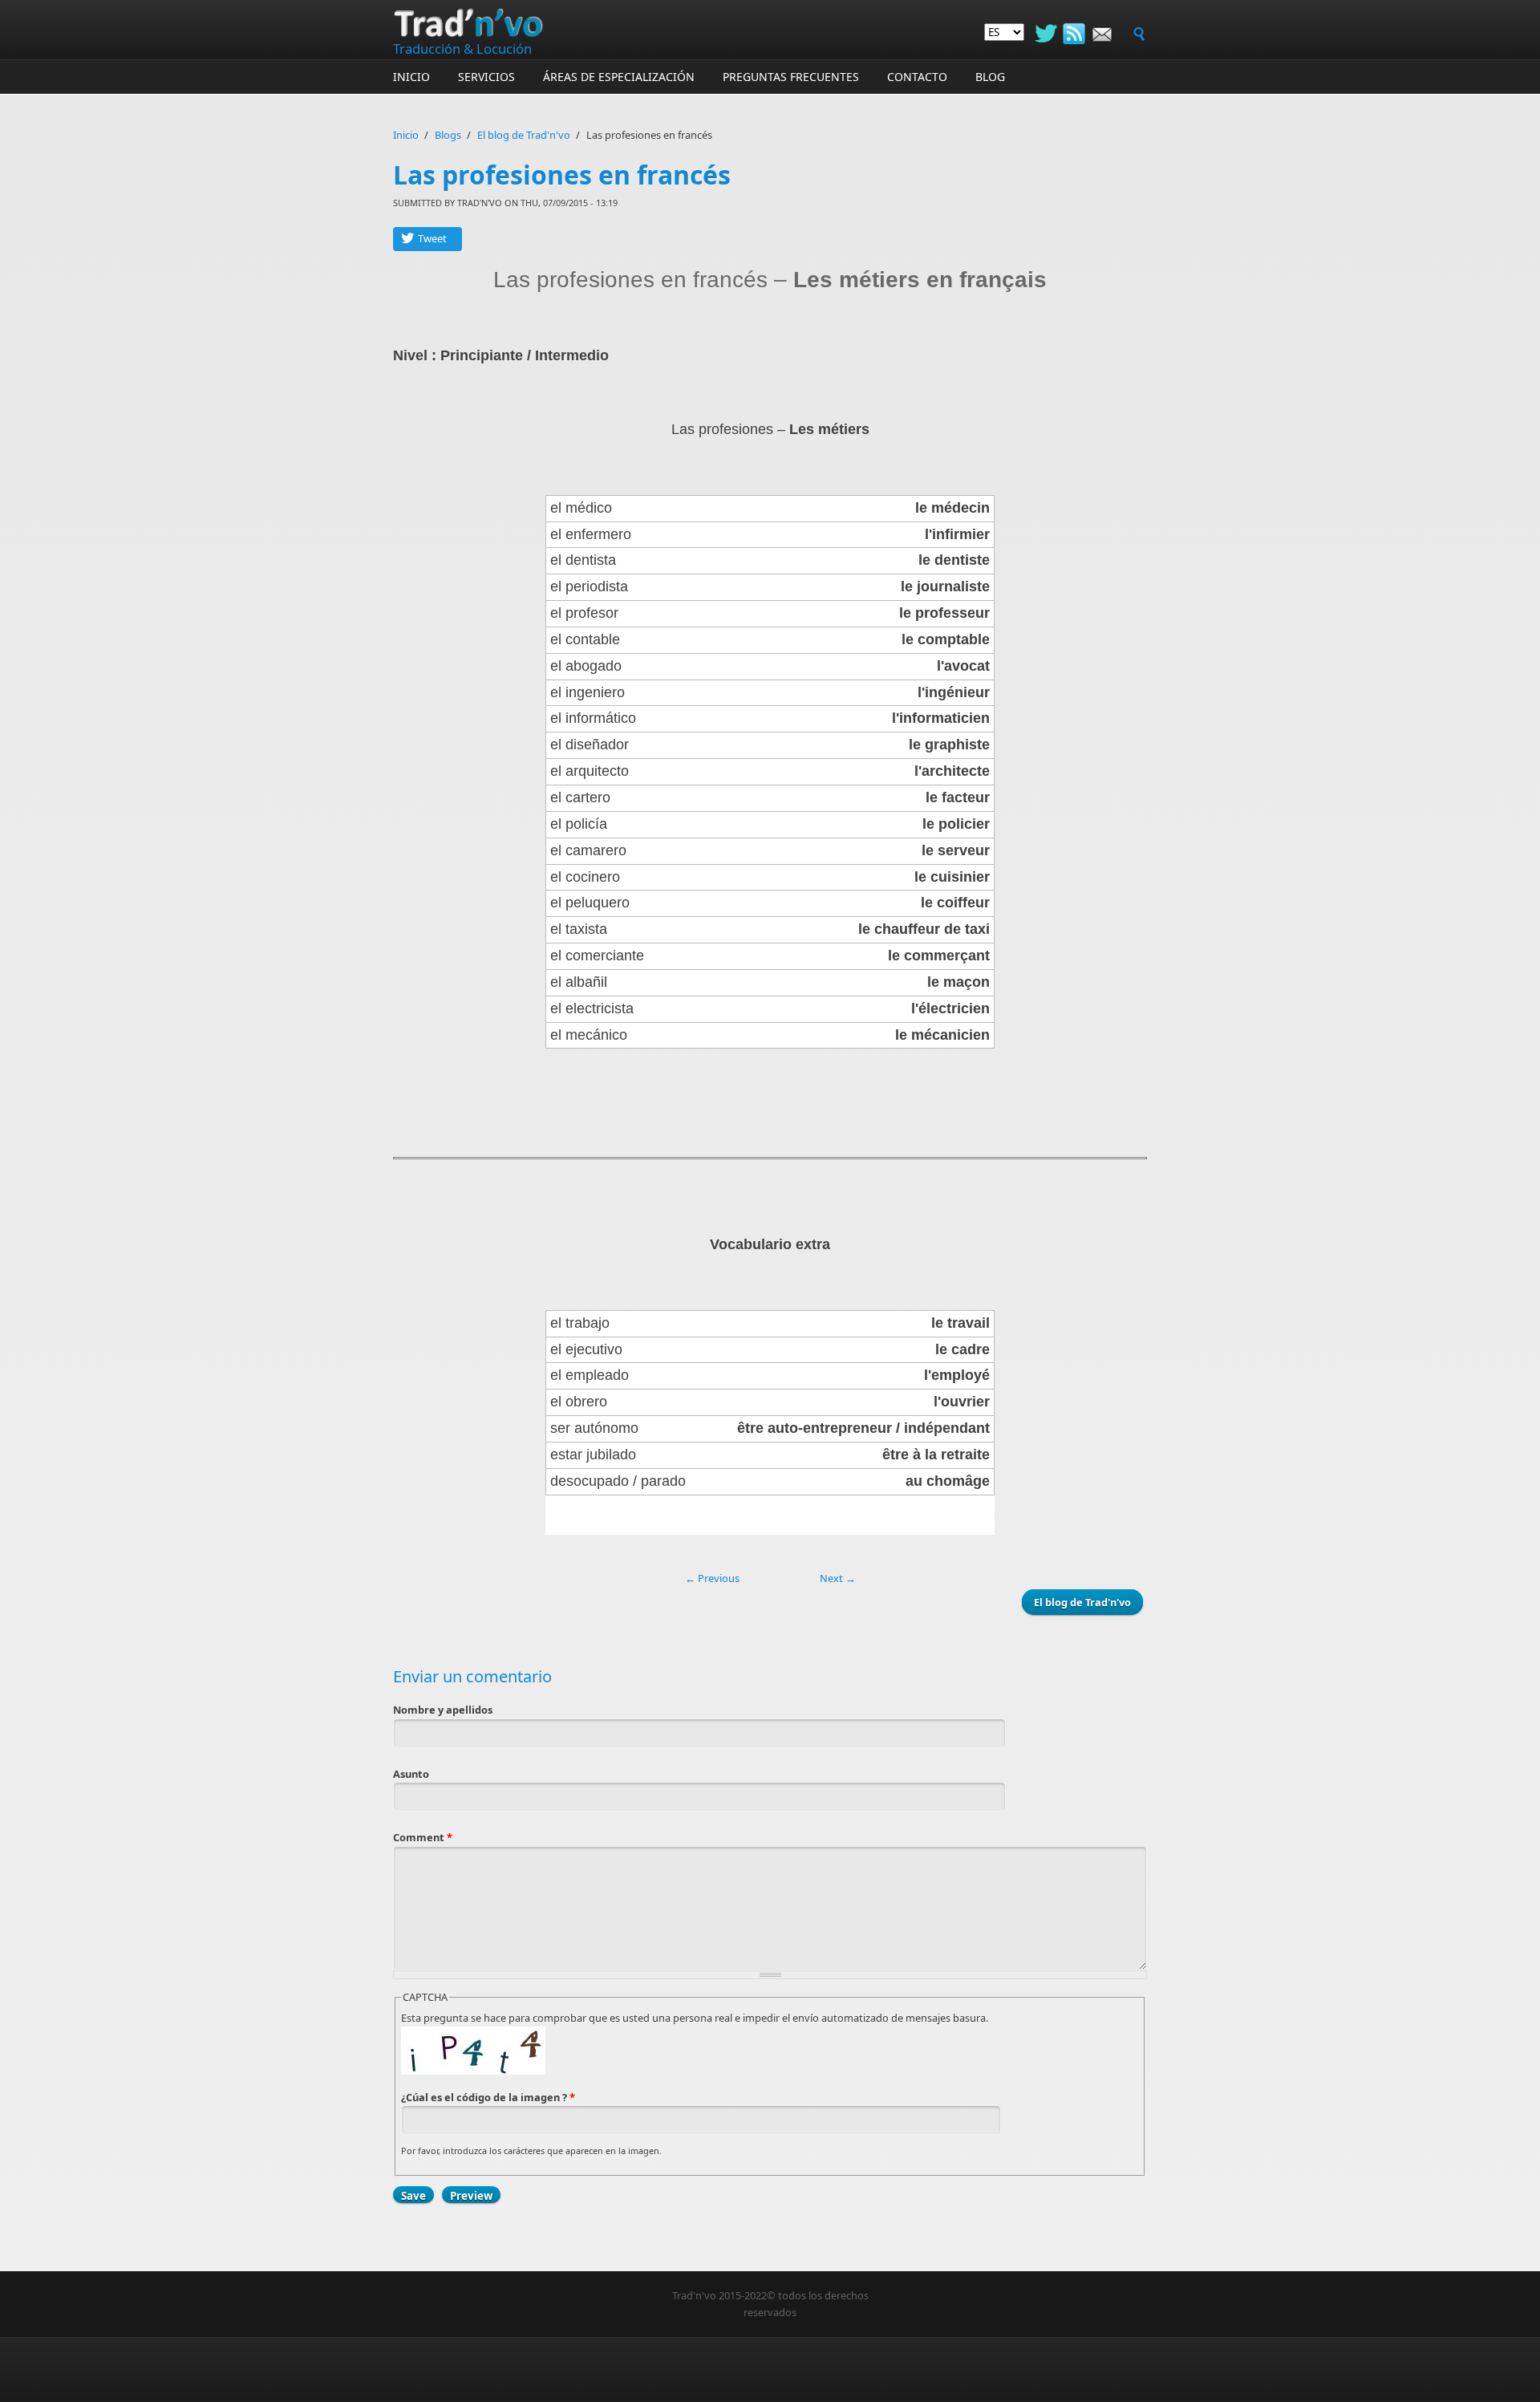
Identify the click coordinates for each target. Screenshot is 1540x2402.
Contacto (917, 77)
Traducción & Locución (462, 49)
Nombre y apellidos (443, 1710)
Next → (838, 1578)
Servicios (486, 77)
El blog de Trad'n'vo (524, 135)
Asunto (411, 1774)
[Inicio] (642, 22)
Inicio (411, 77)
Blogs (448, 135)
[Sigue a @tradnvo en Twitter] (1046, 34)
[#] (1074, 32)
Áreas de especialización (619, 77)
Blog (990, 77)
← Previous (712, 1578)
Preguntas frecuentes (791, 77)
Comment (423, 1837)
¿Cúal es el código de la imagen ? (488, 2097)
